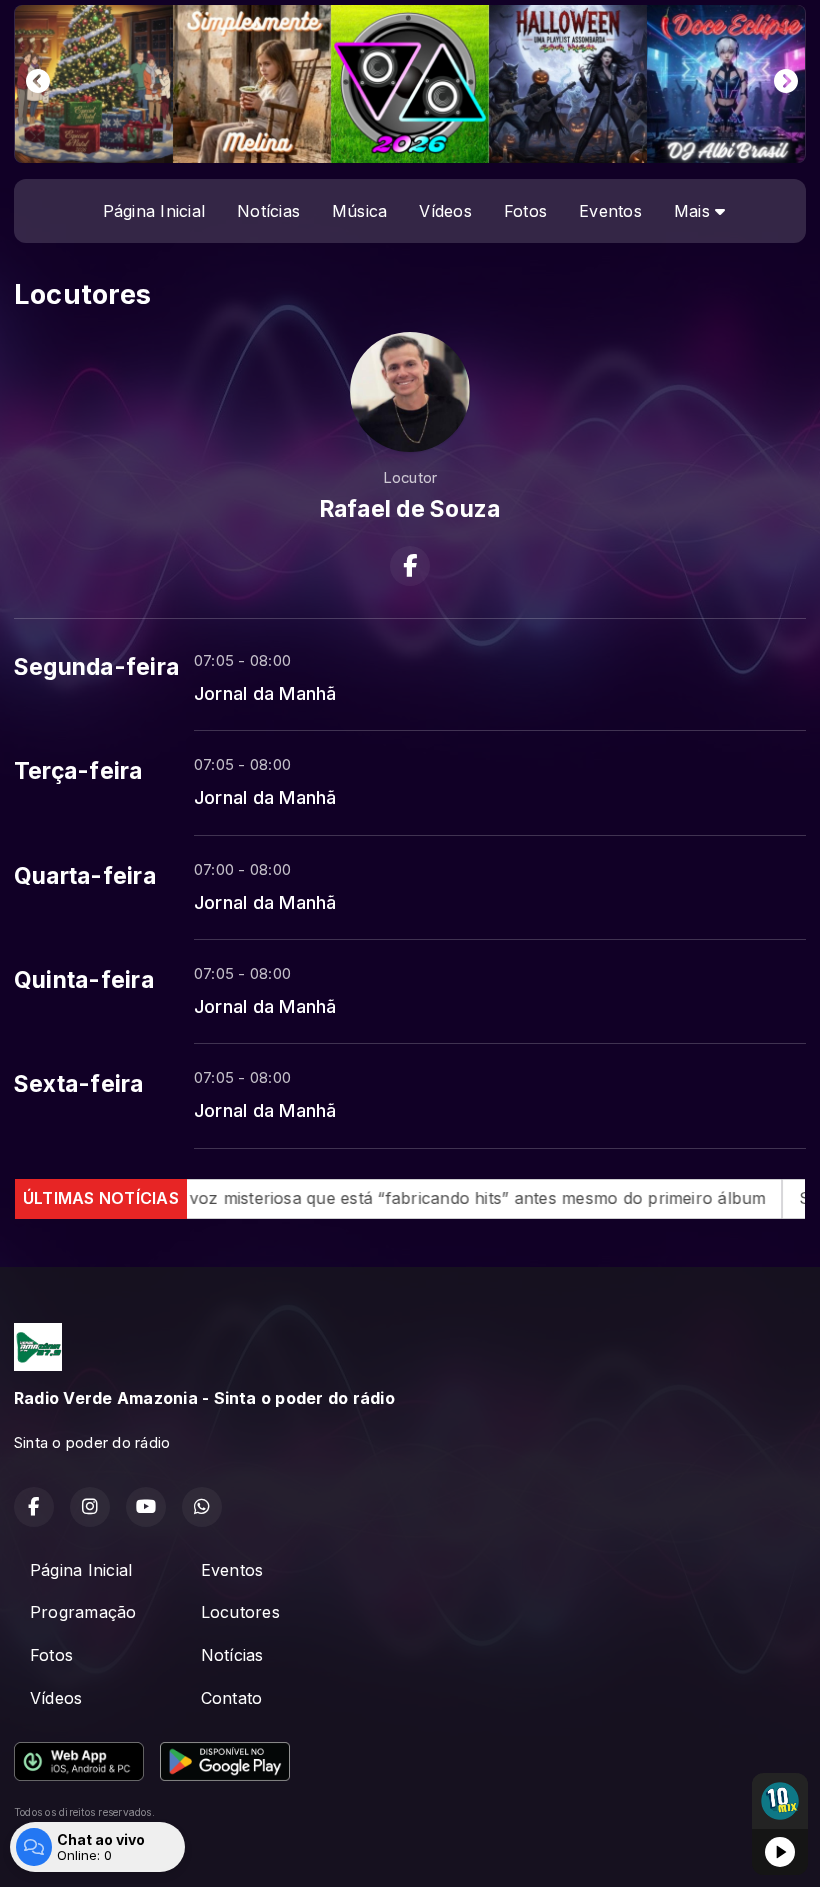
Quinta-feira (84, 980)
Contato (232, 1698)
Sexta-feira (79, 1084)
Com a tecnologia (57, 1850)
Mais (694, 211)
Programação (83, 1612)
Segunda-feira (96, 667)
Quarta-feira (85, 876)
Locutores (240, 1612)
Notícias (268, 211)
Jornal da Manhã (265, 693)
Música (359, 211)
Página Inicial (154, 211)
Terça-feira (78, 771)
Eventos (610, 211)
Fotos (525, 211)
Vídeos (445, 211)
